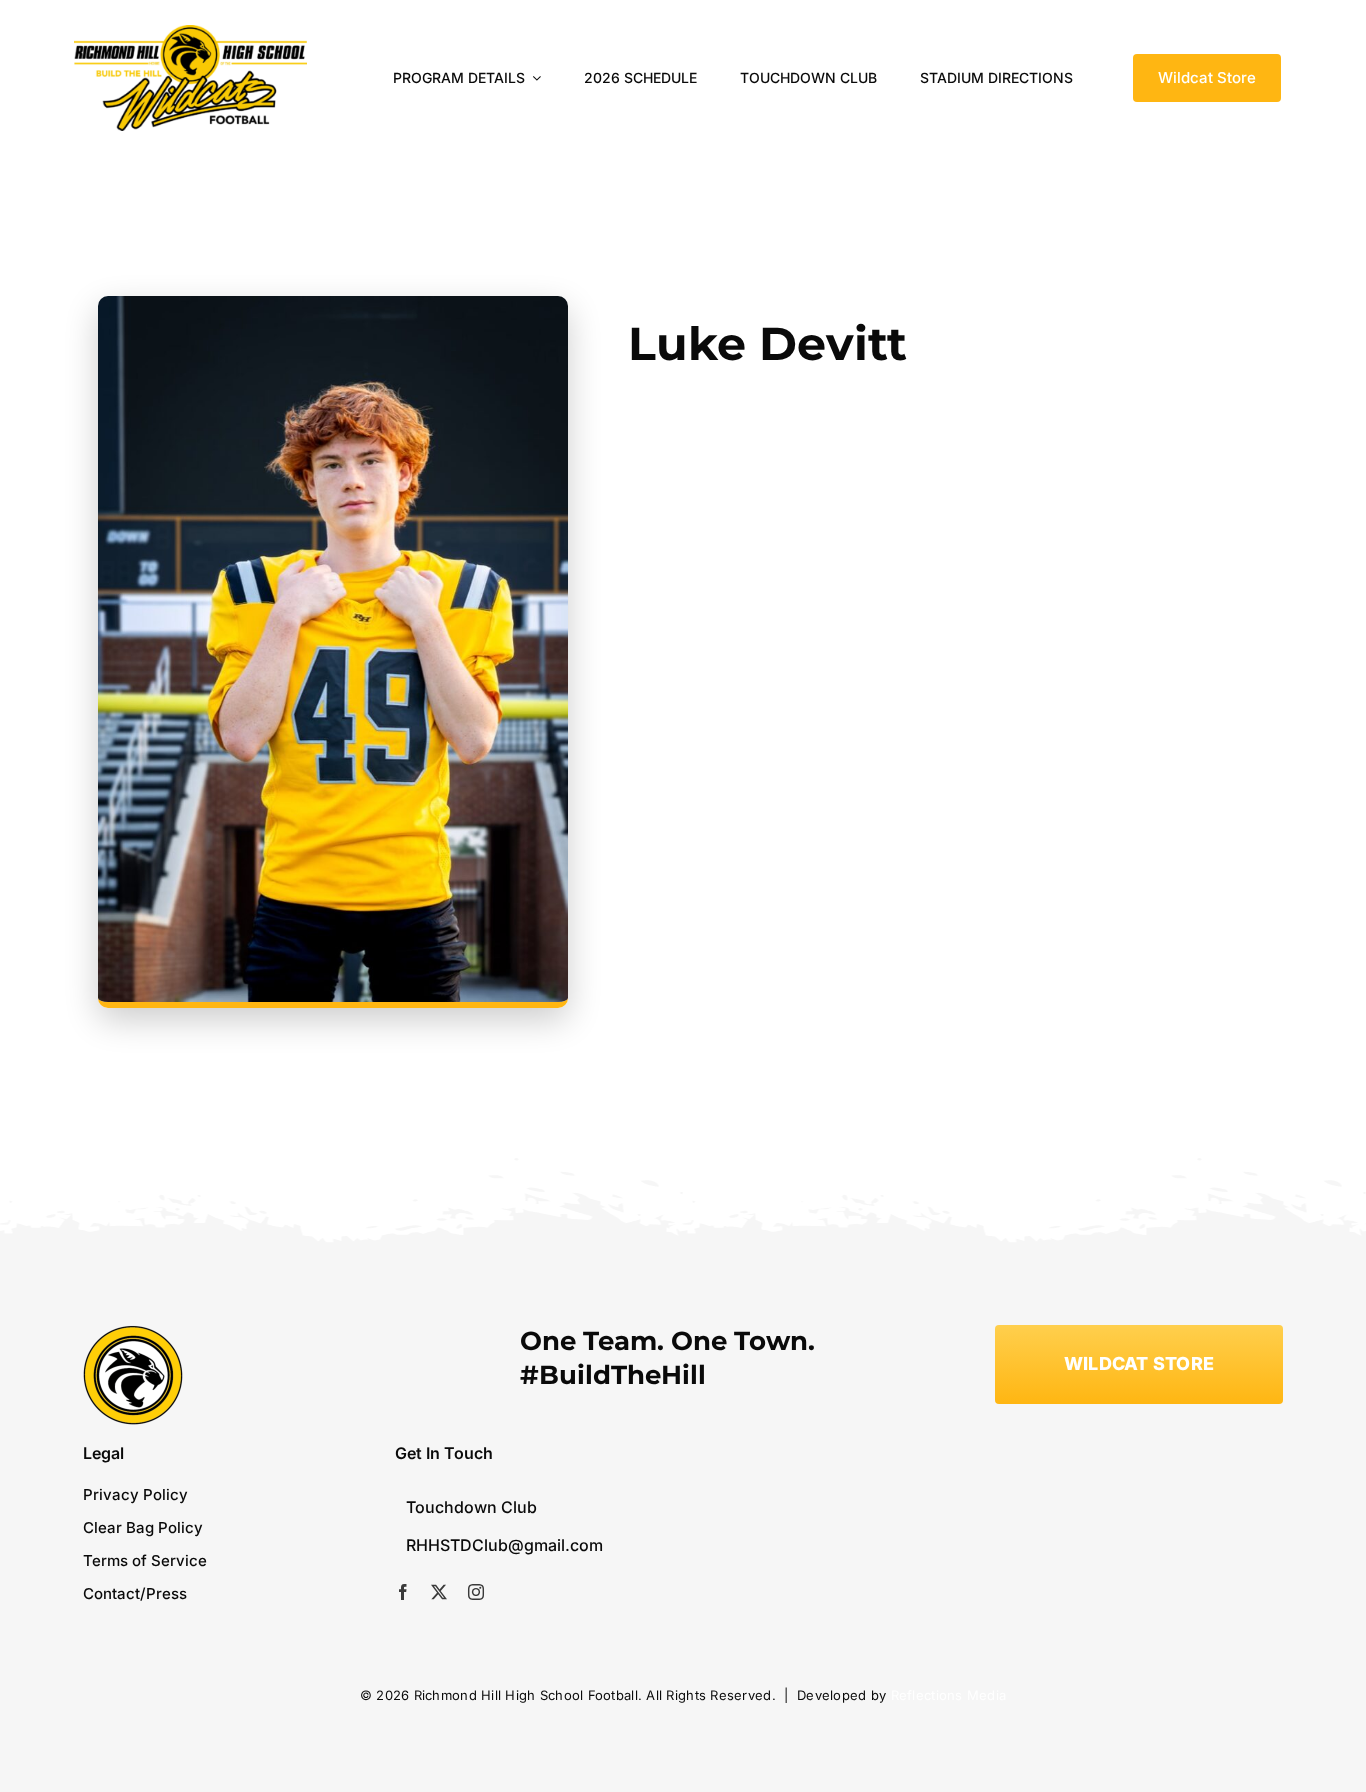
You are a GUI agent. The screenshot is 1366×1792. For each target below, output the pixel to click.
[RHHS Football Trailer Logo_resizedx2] (190, 33)
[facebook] (403, 1592)
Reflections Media (949, 1695)
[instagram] (476, 1592)
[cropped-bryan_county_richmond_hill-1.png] (133, 1333)
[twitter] (439, 1592)
